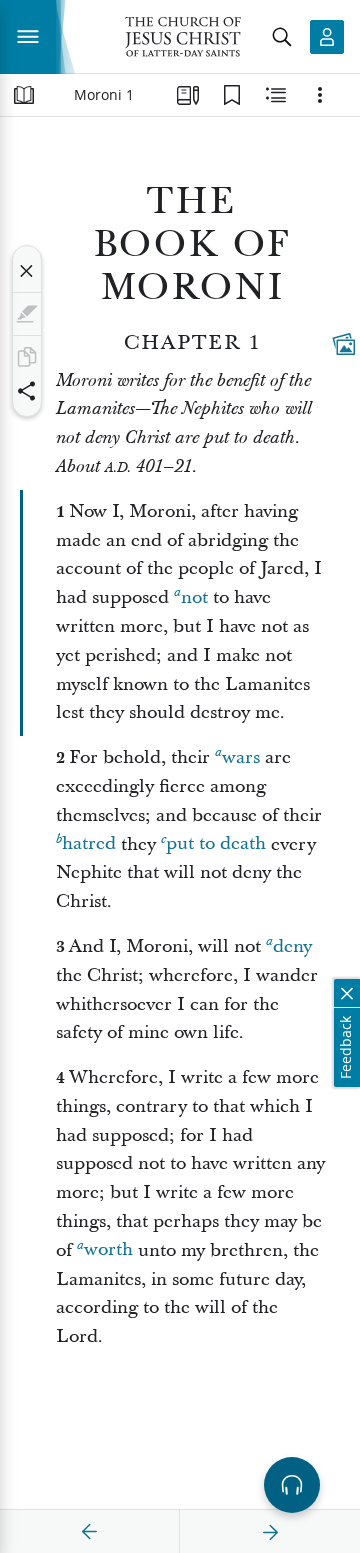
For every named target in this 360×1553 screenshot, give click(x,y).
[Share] (27, 391)
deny (292, 946)
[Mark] (27, 314)
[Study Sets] (188, 95)
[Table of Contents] (24, 95)
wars (241, 757)
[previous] (90, 1532)
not (194, 597)
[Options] (320, 95)
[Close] (27, 271)
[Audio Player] (292, 1485)
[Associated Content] (344, 344)
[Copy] (27, 357)
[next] (270, 1532)
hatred (89, 844)
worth (108, 1250)
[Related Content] (276, 95)
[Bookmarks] (232, 95)
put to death (216, 844)
